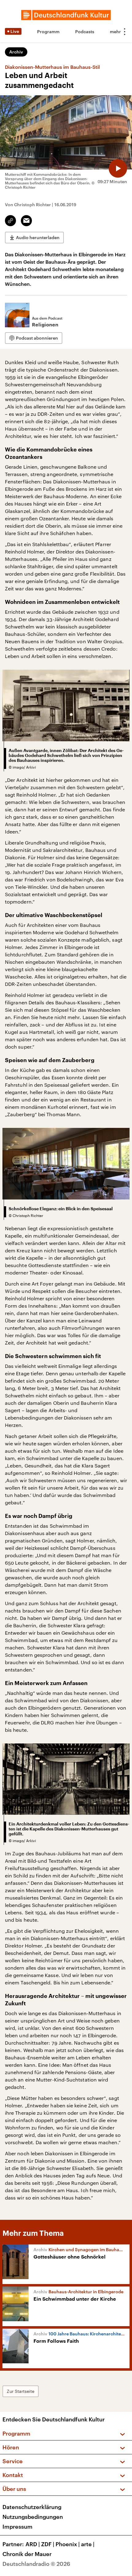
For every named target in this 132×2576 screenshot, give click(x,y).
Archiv (16, 52)
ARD (33, 2544)
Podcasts (85, 32)
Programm (48, 32)
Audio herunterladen (38, 237)
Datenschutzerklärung (32, 2507)
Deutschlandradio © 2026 (36, 2564)
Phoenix (68, 2544)
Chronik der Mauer (27, 2554)
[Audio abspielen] (118, 168)
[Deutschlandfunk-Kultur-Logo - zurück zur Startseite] (66, 15)
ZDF (48, 2544)
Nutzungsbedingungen (33, 2517)
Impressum (17, 2527)
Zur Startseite (21, 2391)
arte (88, 2544)
